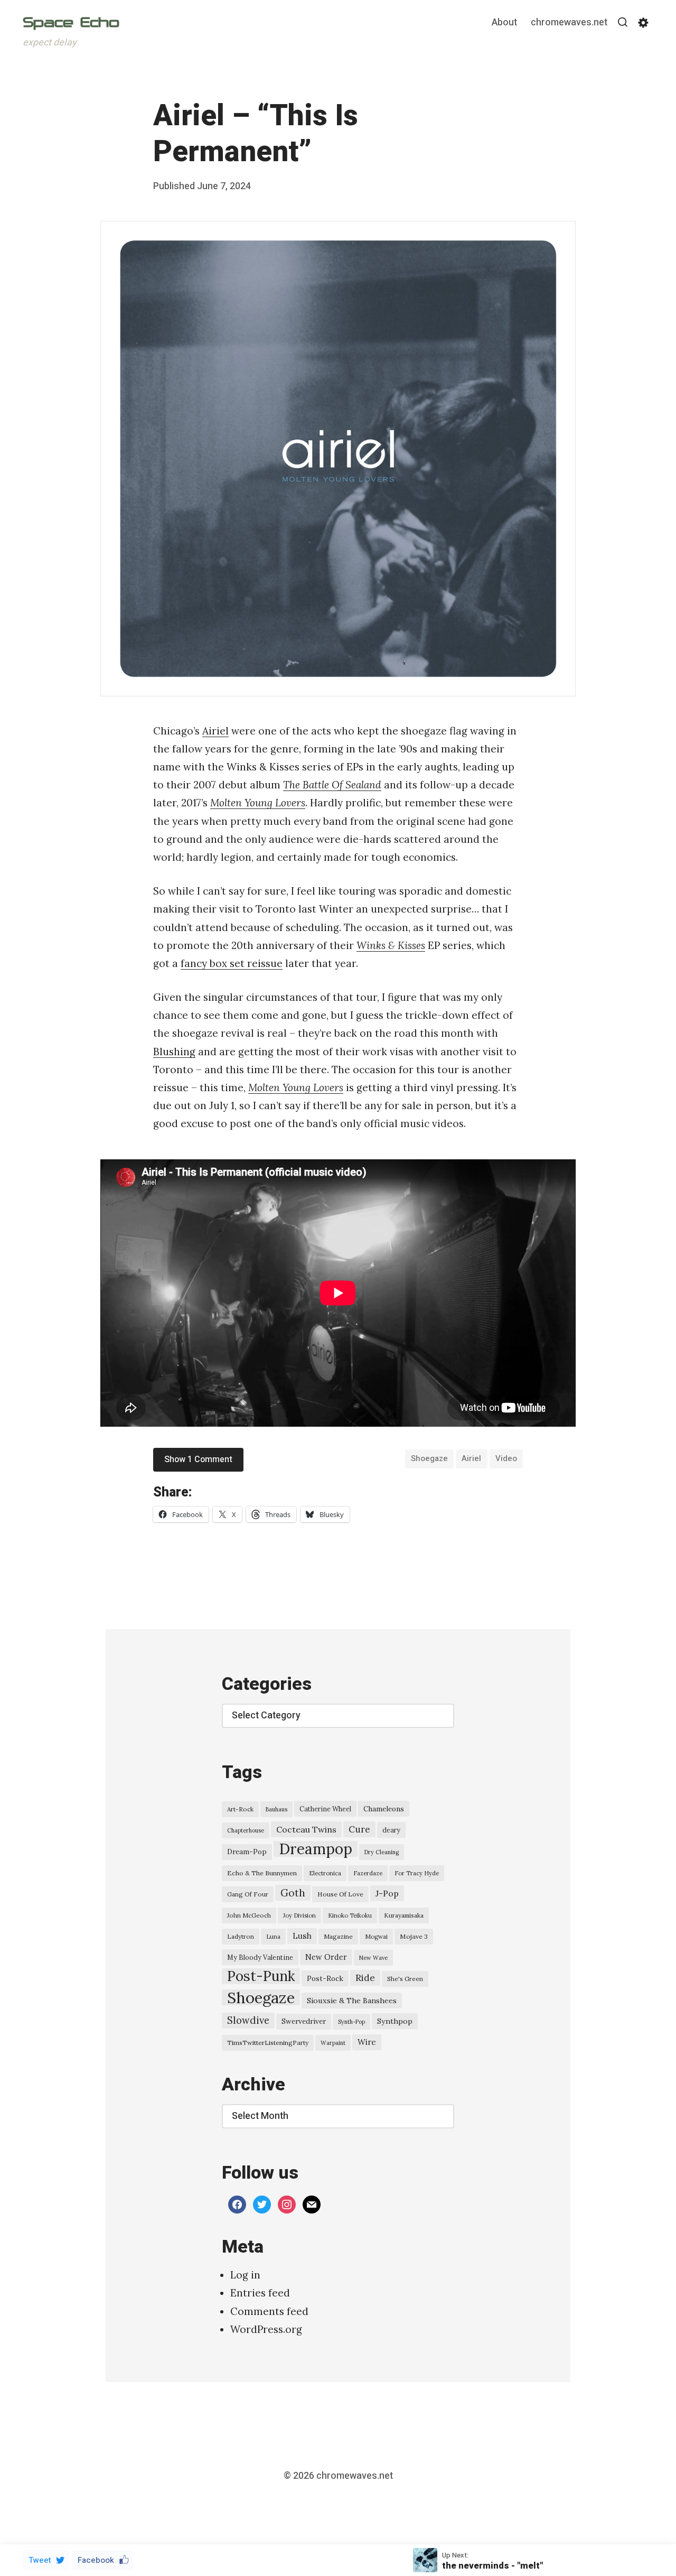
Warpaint (333, 2043)
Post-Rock (325, 1978)
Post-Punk (261, 1976)
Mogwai (376, 1937)
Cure (359, 1829)
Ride (365, 1978)
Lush (302, 1936)
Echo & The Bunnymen (262, 1873)
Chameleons (384, 1809)
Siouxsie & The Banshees (352, 2001)
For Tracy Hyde (417, 1873)
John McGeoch (249, 1915)
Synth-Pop (351, 2022)
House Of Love (340, 1894)
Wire (367, 2042)
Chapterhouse (246, 1830)
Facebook (96, 2560)
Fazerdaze (368, 1873)
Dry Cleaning (382, 1852)
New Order (326, 1957)
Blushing (174, 1052)
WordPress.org (266, 2329)
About (504, 23)
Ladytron (241, 1936)
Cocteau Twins (306, 1829)
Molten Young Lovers (258, 803)
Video (506, 1458)
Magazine (338, 1936)
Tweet (40, 2560)
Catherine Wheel (325, 1809)
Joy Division (299, 1915)
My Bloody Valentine (260, 1957)
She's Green (405, 1979)
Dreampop (316, 1849)
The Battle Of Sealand (332, 785)
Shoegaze (429, 1458)
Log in (245, 2275)
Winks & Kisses (391, 945)
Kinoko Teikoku (350, 1915)
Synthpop (395, 2021)
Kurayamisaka (404, 1915)
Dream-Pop (247, 1852)
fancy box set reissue (232, 963)
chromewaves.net (569, 23)
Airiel (215, 731)
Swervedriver (304, 2021)
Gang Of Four (248, 1894)
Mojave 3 (414, 1936)
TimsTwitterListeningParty (268, 2043)
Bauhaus (276, 1809)
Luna (273, 1937)
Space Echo (71, 22)
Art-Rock (240, 1809)
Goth (293, 1893)
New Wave (373, 1958)
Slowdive (248, 2020)
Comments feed (269, 2311)
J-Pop (387, 1893)
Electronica (325, 1873)
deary (391, 1830)
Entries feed (260, 2293)
